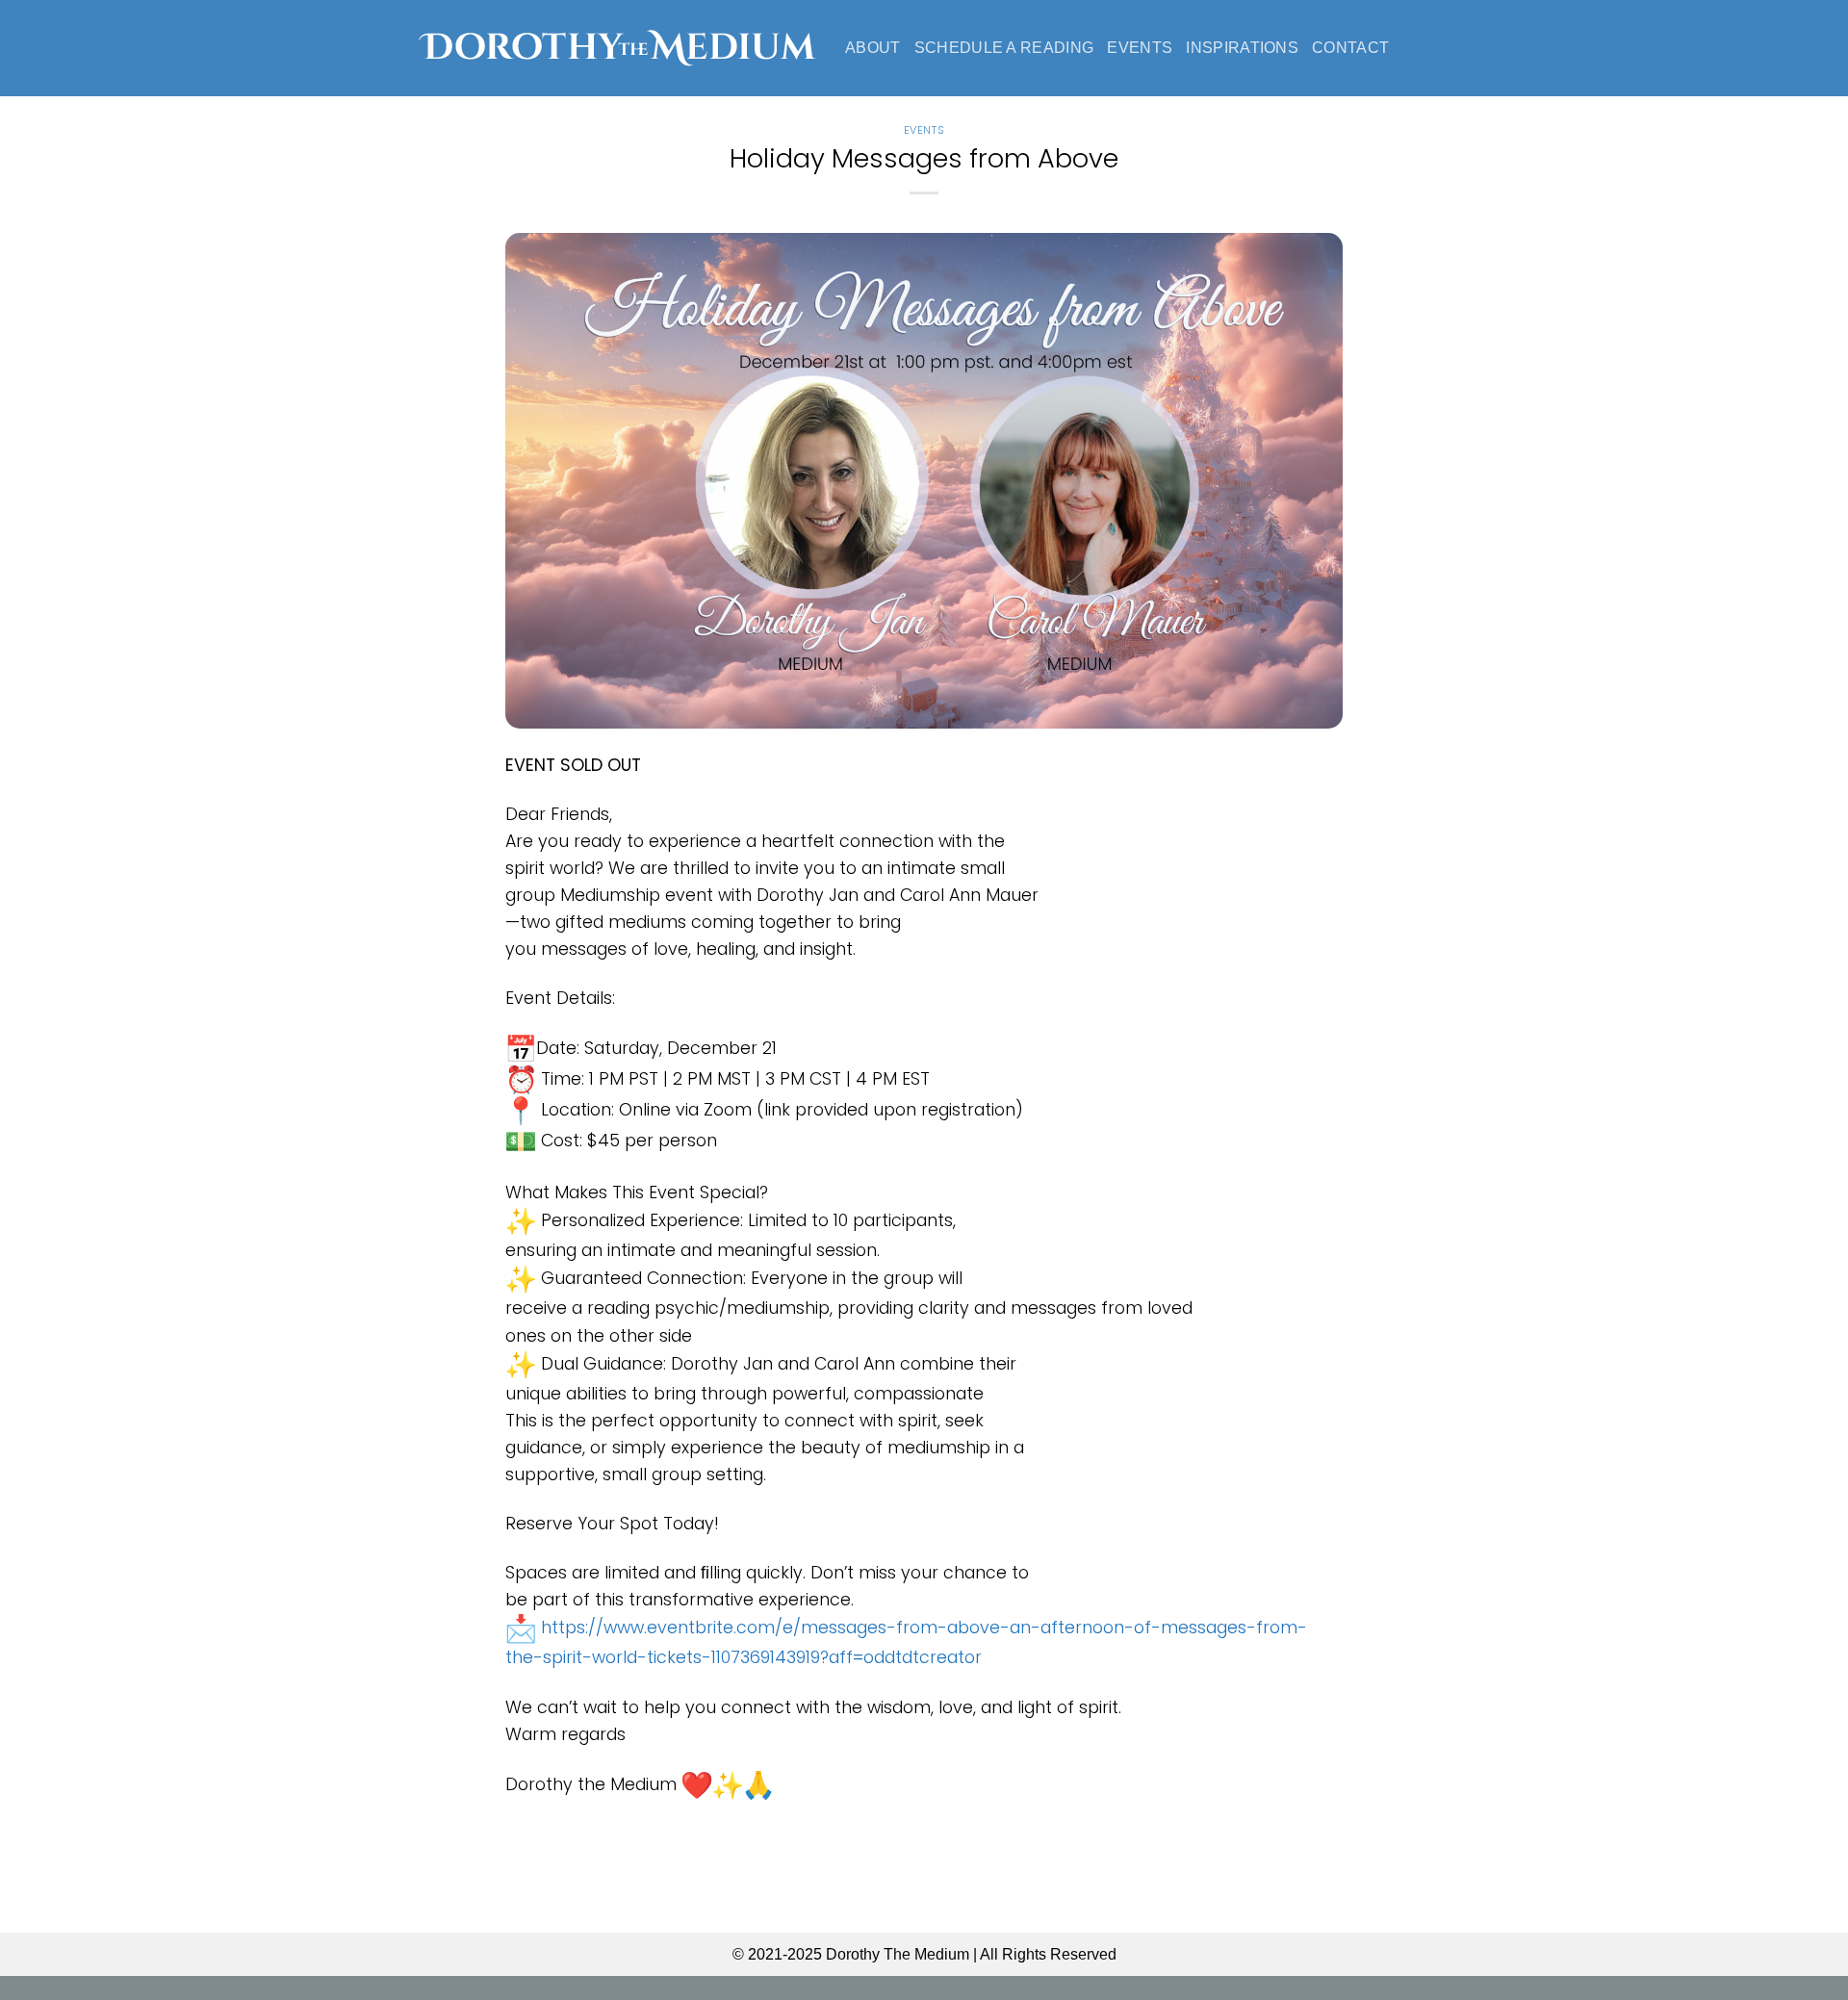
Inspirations (1242, 48)
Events (1140, 48)
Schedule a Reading (1004, 48)
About (873, 48)
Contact (1350, 48)
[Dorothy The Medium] (617, 48)
